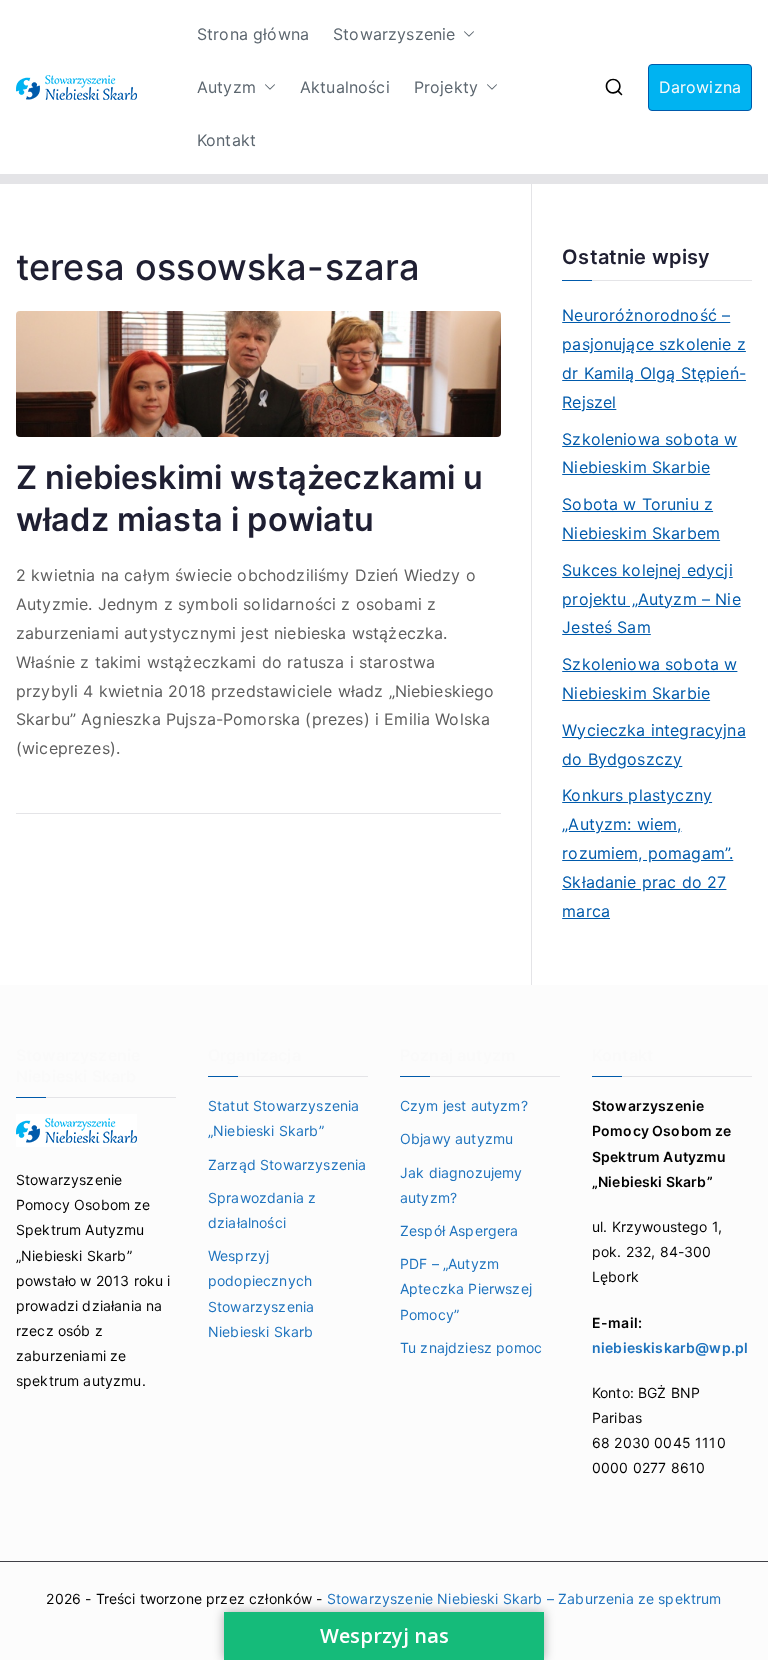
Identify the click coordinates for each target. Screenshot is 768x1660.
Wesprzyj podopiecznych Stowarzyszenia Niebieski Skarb (261, 1293)
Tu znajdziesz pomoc (471, 1347)
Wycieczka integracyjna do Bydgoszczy (654, 744)
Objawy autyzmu (456, 1138)
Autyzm (226, 87)
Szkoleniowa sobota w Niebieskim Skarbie (649, 453)
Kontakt (226, 140)
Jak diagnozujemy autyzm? (461, 1185)
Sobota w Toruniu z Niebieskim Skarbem (641, 518)
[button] (465, 34)
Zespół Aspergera (459, 1230)
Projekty (446, 87)
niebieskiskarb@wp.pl (670, 1347)
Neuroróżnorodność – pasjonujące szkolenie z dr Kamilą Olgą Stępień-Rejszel (654, 358)
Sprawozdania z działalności (262, 1210)
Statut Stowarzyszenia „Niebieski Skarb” (283, 1118)
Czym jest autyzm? (464, 1105)
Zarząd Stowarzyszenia (287, 1164)
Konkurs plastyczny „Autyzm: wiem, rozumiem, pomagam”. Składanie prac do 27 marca (647, 852)
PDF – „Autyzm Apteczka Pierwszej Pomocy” (466, 1288)
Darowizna (700, 87)
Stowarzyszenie (394, 34)
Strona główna (253, 34)
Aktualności (345, 87)
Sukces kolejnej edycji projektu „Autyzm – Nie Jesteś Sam (651, 599)
